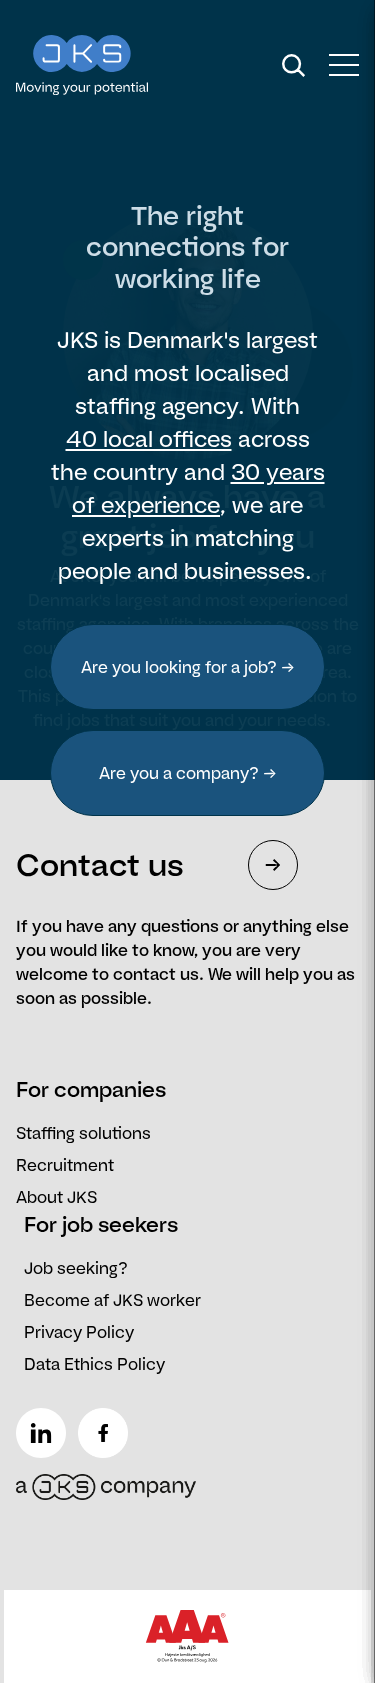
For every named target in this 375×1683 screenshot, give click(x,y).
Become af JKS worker (112, 1300)
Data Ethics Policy (94, 1364)
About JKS (56, 1197)
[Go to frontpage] (119, 65)
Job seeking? (76, 1268)
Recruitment (65, 1165)
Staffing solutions (83, 1133)
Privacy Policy (79, 1332)
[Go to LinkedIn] (45, 1425)
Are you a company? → (188, 773)
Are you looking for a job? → (188, 667)
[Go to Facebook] (107, 1425)
